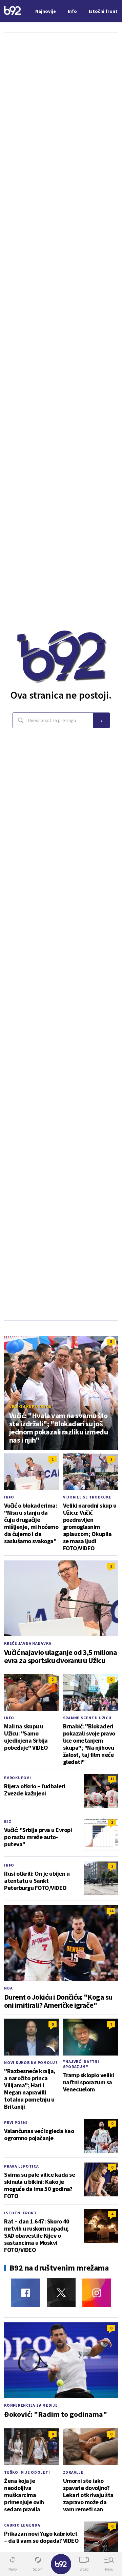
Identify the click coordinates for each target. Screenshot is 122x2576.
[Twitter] (61, 2293)
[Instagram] (97, 2293)
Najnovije (46, 11)
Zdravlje (73, 2472)
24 (111, 1911)
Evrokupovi (18, 1778)
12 (112, 1779)
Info (9, 1497)
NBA (8, 1988)
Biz (8, 1821)
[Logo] (13, 11)
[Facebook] (26, 2293)
